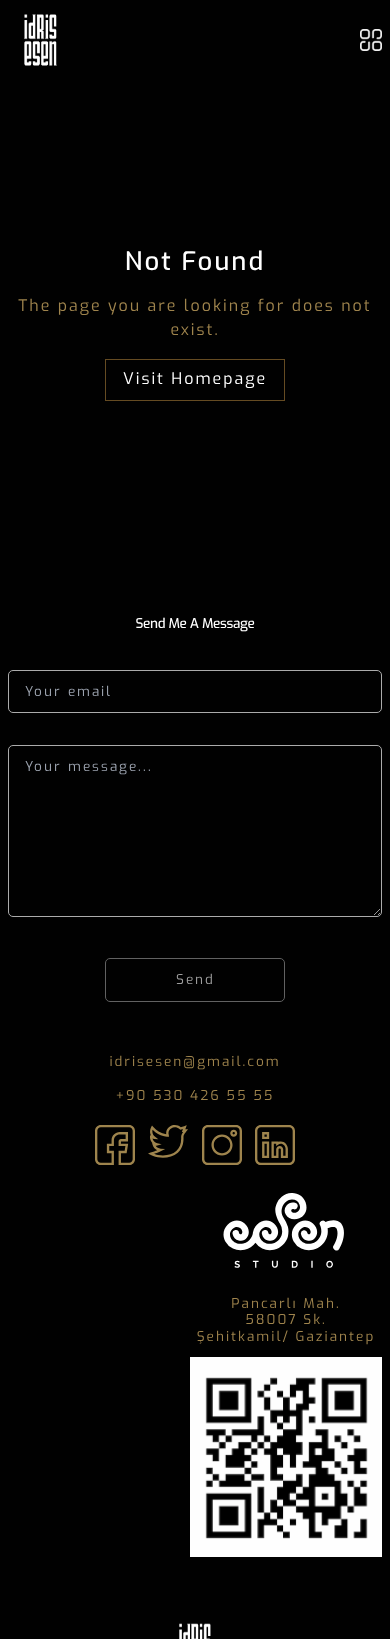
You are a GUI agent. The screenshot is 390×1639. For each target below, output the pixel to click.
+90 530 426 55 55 (195, 1096)
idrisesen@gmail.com (194, 1062)
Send (195, 979)
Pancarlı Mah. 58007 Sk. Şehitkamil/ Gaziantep (286, 1321)
